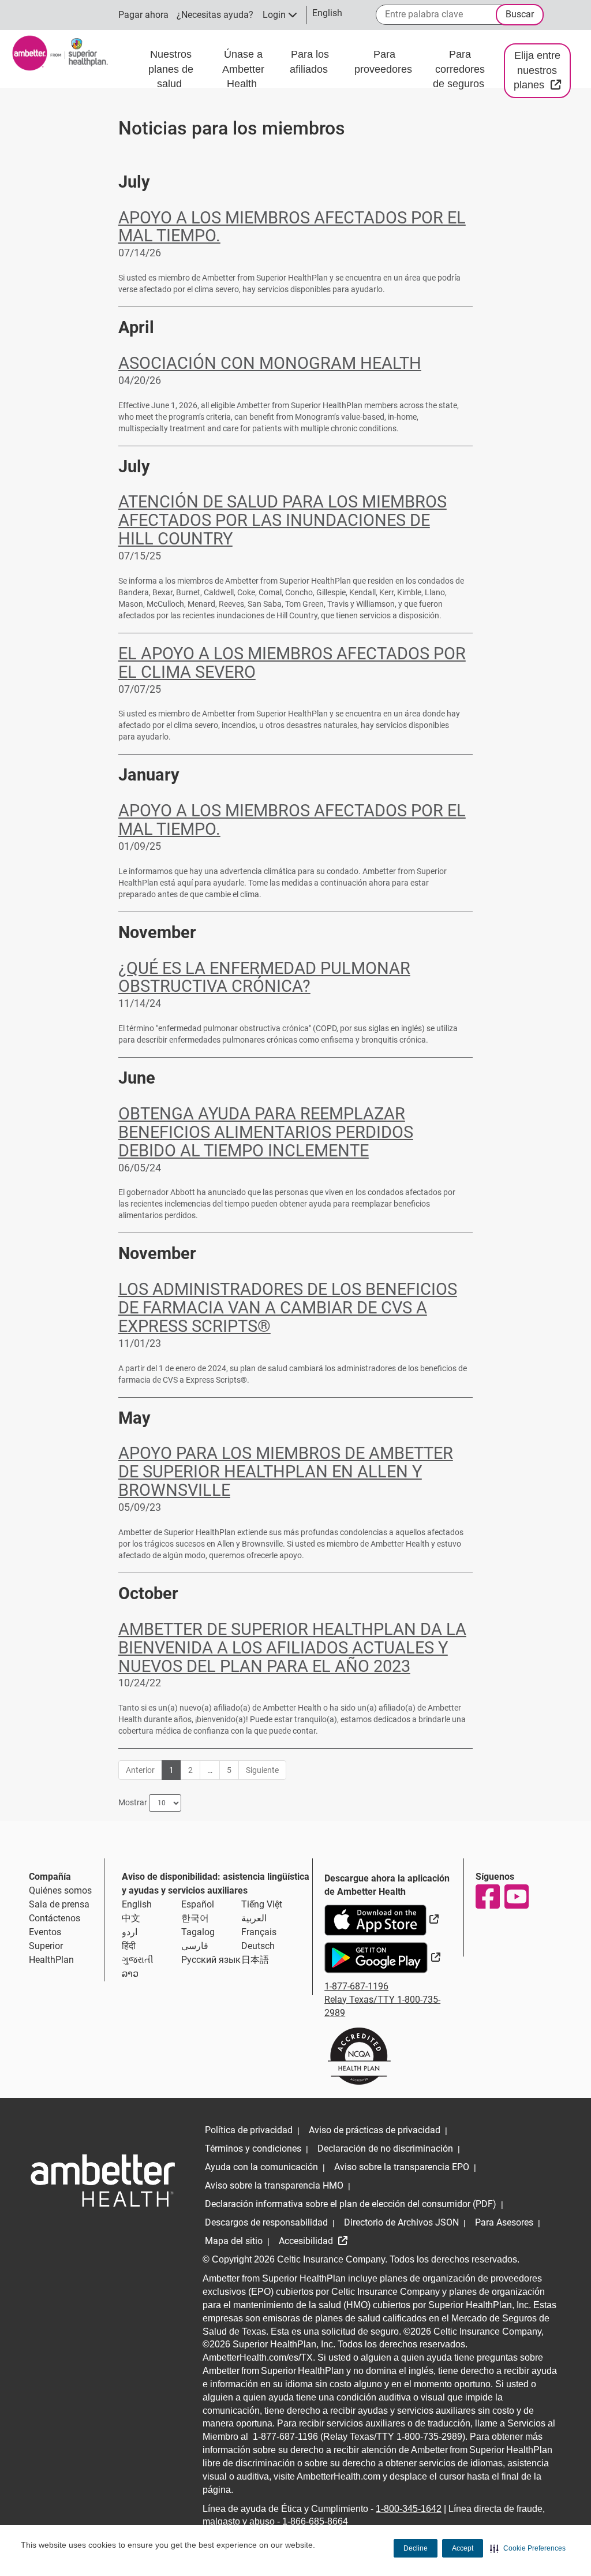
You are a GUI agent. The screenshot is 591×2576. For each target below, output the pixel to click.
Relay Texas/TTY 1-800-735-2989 (382, 2006)
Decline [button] (416, 2548)
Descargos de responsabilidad (266, 2222)
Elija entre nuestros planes (542, 70)
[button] (528, 2548)
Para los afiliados (310, 62)
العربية (254, 1918)
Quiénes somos (60, 1890)
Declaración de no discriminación (385, 2148)
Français (259, 1932)
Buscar (520, 14)
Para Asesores (504, 2222)
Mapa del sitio (234, 2241)
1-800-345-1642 (409, 2509)
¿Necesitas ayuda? (215, 15)
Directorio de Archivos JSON (401, 2222)
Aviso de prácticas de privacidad (375, 2130)
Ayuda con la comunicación (261, 2167)
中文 (131, 1918)
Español (198, 1904)
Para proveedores (385, 62)
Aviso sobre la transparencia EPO (402, 2167)
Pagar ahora (143, 15)
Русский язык (211, 1960)
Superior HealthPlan (51, 1953)
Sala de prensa (59, 1904)
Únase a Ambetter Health (243, 69)
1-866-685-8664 (315, 2521)
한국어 (195, 1918)
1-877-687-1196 (356, 1986)
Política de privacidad (249, 2130)
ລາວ (130, 1974)
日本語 (255, 1960)
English (137, 1904)
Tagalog (198, 1932)
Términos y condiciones (253, 2148)
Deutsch (258, 1946)
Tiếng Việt (262, 1904)
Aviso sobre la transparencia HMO (274, 2185)
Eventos (45, 1932)
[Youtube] (516, 1896)
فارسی (195, 1946)
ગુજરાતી (138, 1960)
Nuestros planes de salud (171, 69)
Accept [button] (463, 2548)
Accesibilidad (307, 2241)
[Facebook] (487, 1896)
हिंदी (129, 1946)
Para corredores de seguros (460, 69)
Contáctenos (55, 1918)
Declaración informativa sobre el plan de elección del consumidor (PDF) (351, 2204)
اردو (130, 1932)
